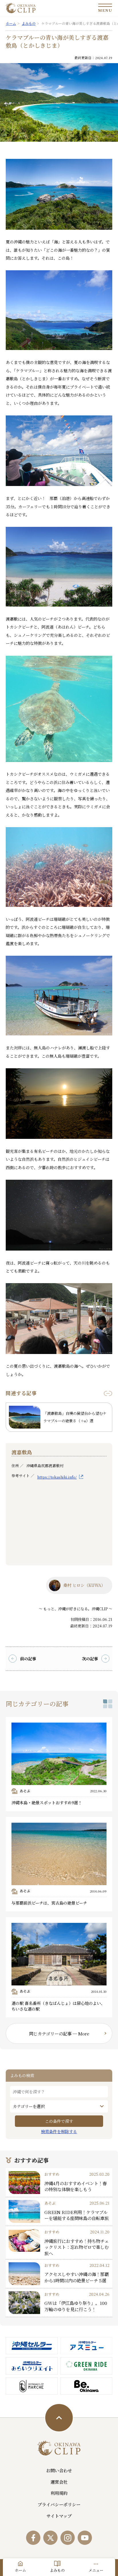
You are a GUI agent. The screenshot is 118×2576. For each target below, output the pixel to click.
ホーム (20, 2570)
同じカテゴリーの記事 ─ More (59, 2033)
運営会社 (59, 2482)
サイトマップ (59, 2516)
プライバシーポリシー (59, 2504)
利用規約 (59, 2493)
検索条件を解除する (59, 2131)
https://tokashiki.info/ (57, 1477)
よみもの (57, 2570)
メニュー (96, 2570)
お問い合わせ (59, 2470)
